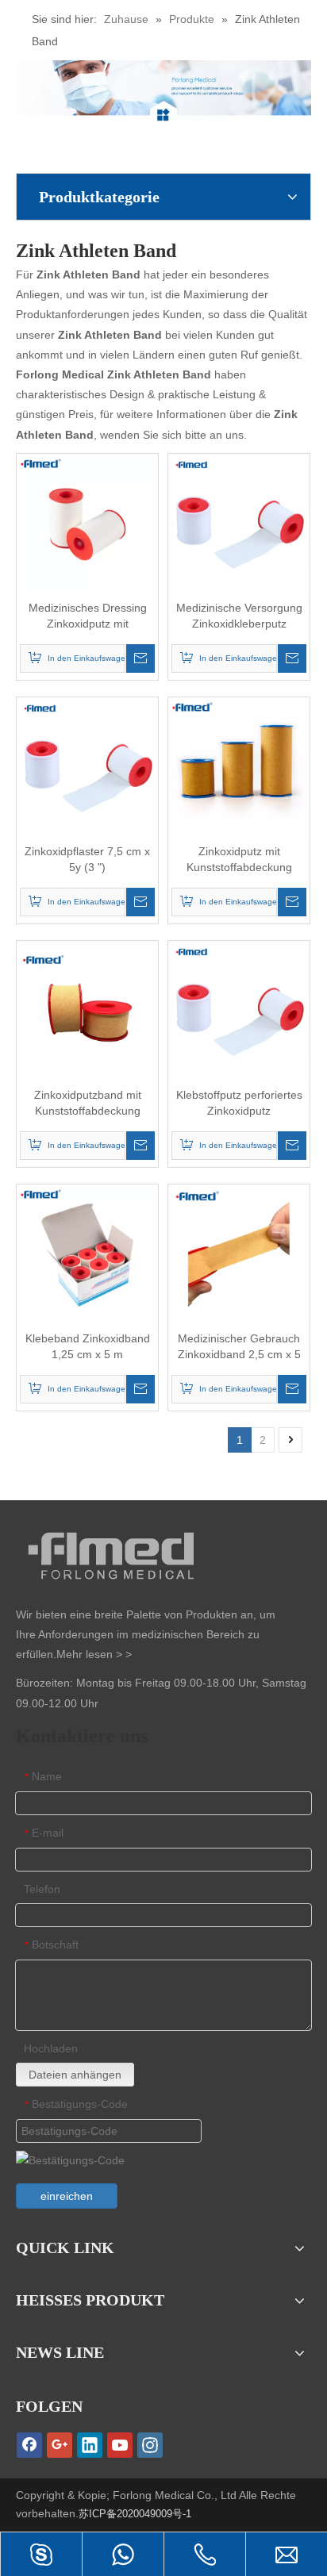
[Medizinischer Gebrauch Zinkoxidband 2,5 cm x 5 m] (239, 1253)
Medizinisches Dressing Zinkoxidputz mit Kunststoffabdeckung (88, 616)
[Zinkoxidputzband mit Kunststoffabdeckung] (87, 1010)
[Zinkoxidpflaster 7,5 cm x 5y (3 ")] (87, 766)
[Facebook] (29, 2445)
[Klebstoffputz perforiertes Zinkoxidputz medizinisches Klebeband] (239, 1010)
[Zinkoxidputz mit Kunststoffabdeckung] (239, 766)
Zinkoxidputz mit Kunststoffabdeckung (239, 859)
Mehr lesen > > (94, 1654)
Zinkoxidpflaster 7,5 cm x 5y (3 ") (87, 859)
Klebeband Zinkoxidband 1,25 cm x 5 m (88, 1346)
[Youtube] (120, 2445)
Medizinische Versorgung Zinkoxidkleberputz (239, 616)
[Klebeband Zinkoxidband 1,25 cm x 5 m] (87, 1253)
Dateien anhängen (75, 2075)
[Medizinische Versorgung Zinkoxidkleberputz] (239, 523)
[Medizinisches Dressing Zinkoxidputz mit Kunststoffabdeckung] (87, 523)
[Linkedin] (90, 2445)
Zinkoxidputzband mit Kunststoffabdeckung (88, 1103)
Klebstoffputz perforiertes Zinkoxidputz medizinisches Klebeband (239, 1104)
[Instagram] (150, 2445)
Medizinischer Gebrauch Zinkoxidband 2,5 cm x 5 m (239, 1347)
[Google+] (60, 2445)
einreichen (67, 2196)
